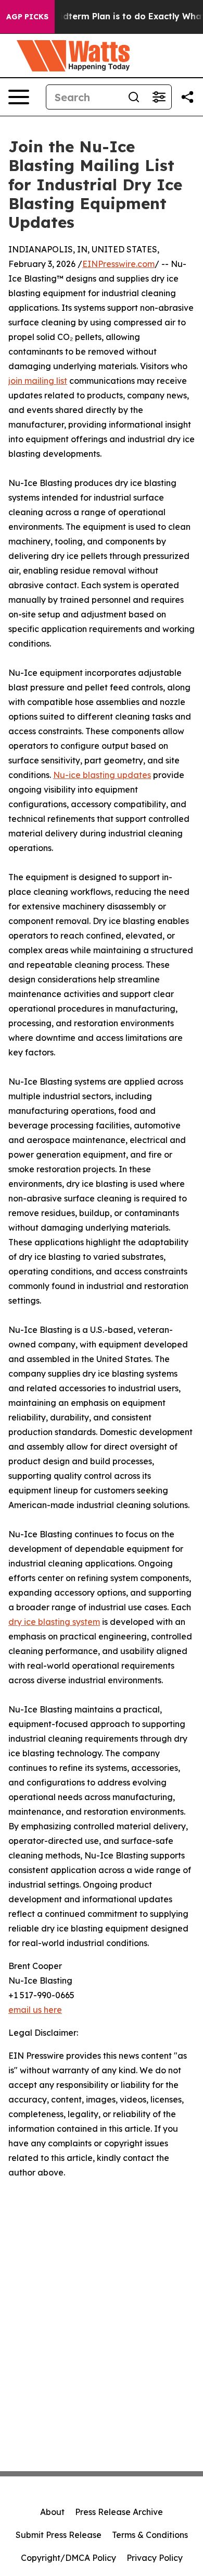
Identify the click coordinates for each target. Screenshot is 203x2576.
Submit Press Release (59, 2535)
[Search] (134, 97)
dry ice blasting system (54, 1622)
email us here (35, 2010)
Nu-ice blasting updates (102, 775)
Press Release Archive (119, 2512)
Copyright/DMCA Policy (68, 2558)
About (52, 2512)
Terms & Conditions (150, 2535)
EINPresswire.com (118, 264)
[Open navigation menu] (19, 97)
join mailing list (38, 381)
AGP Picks (27, 17)
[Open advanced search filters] (159, 97)
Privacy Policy (155, 2558)
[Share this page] (187, 97)
